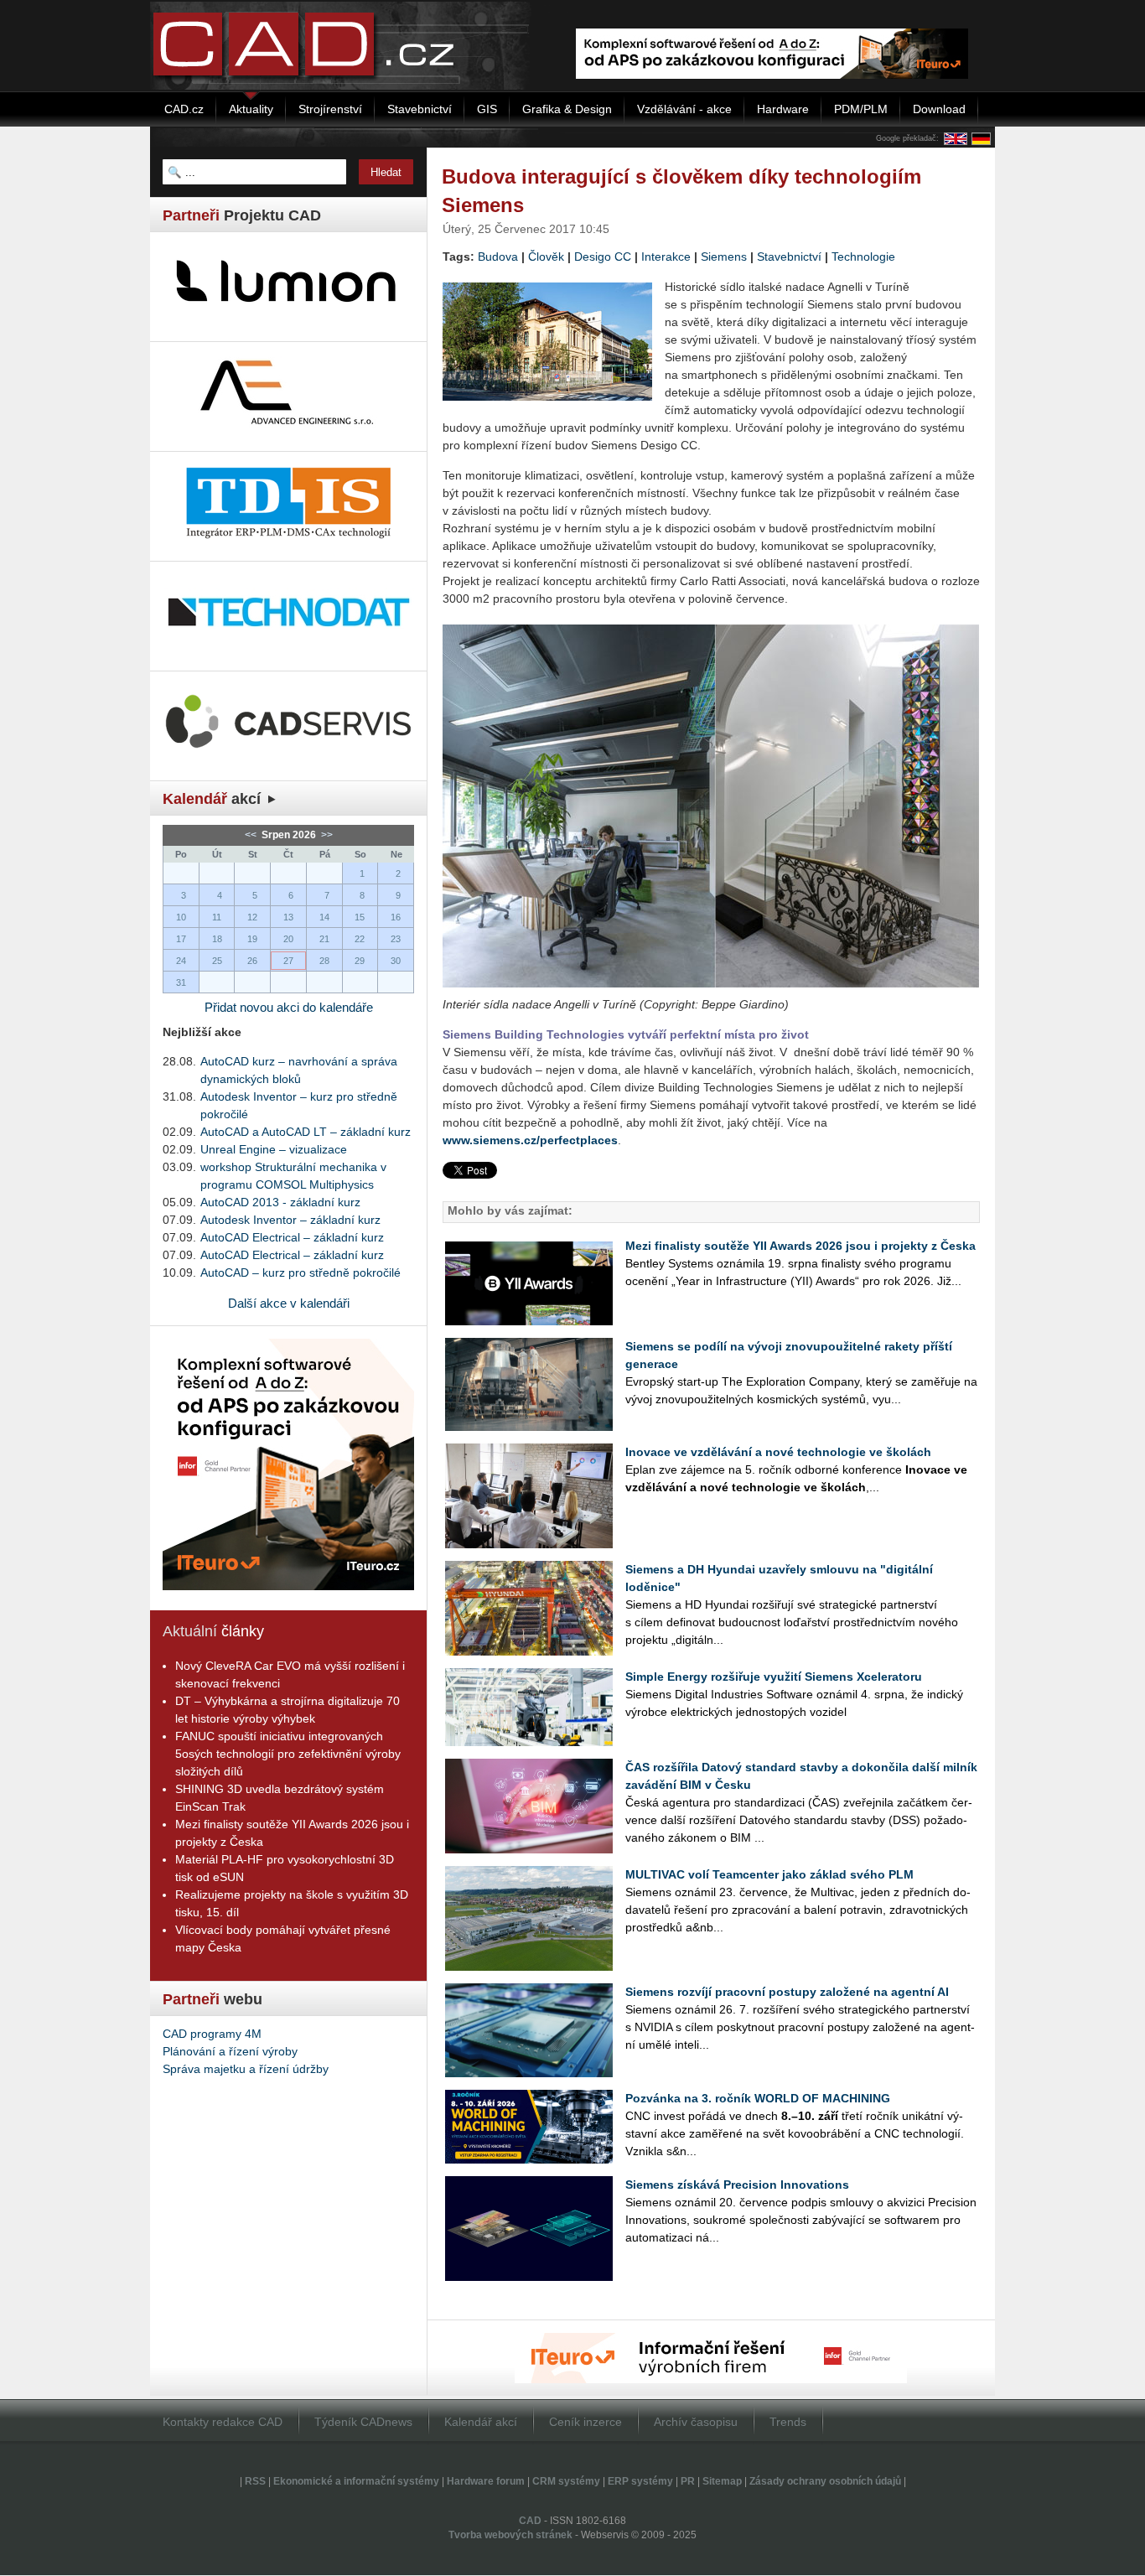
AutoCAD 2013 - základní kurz (280, 1202)
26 (252, 961)
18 (217, 939)
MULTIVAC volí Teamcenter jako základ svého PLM (769, 1874)
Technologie (863, 257)
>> (326, 835)
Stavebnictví (789, 257)
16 (396, 917)
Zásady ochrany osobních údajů (825, 2481)
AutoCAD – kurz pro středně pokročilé (300, 1272)
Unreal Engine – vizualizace (274, 1149)
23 (396, 939)
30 (396, 961)
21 (324, 939)
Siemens (724, 257)
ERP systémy (640, 2481)
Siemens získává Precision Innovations (737, 2185)
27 (288, 961)
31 (181, 982)
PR (688, 2481)
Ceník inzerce (585, 2422)
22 (360, 939)
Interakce (666, 257)
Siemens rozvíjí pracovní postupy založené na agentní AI (787, 1992)
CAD (530, 2521)
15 (360, 917)
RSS (255, 2481)
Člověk (546, 257)
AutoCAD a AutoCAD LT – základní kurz (306, 1132)
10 (181, 917)
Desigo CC (603, 257)
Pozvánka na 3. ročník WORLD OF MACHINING (758, 2098)
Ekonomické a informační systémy (356, 2481)
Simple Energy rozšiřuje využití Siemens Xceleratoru (774, 1677)
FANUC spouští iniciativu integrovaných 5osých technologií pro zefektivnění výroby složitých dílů (288, 1754)
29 (360, 961)
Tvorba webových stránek (510, 2535)
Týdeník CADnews (363, 2422)
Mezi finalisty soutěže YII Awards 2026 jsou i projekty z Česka (800, 1246)
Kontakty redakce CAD (223, 2422)
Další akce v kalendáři (289, 1303)
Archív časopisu (696, 2422)
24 (181, 961)
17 (181, 939)
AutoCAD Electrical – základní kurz (292, 1237)
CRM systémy (566, 2481)
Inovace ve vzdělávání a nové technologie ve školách (778, 1452)
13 (288, 917)
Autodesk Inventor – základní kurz (290, 1220)
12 (252, 917)
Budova (498, 257)
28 (324, 961)
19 (252, 939)
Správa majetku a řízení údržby (246, 2069)
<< (252, 835)
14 (324, 917)
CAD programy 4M (212, 2034)
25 (217, 961)
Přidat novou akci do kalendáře (289, 1007)
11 (217, 917)
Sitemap (722, 2481)
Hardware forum (486, 2481)
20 (288, 939)
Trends (788, 2422)
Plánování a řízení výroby (230, 2051)
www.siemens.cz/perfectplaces (530, 1140)
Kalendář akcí (481, 2422)
